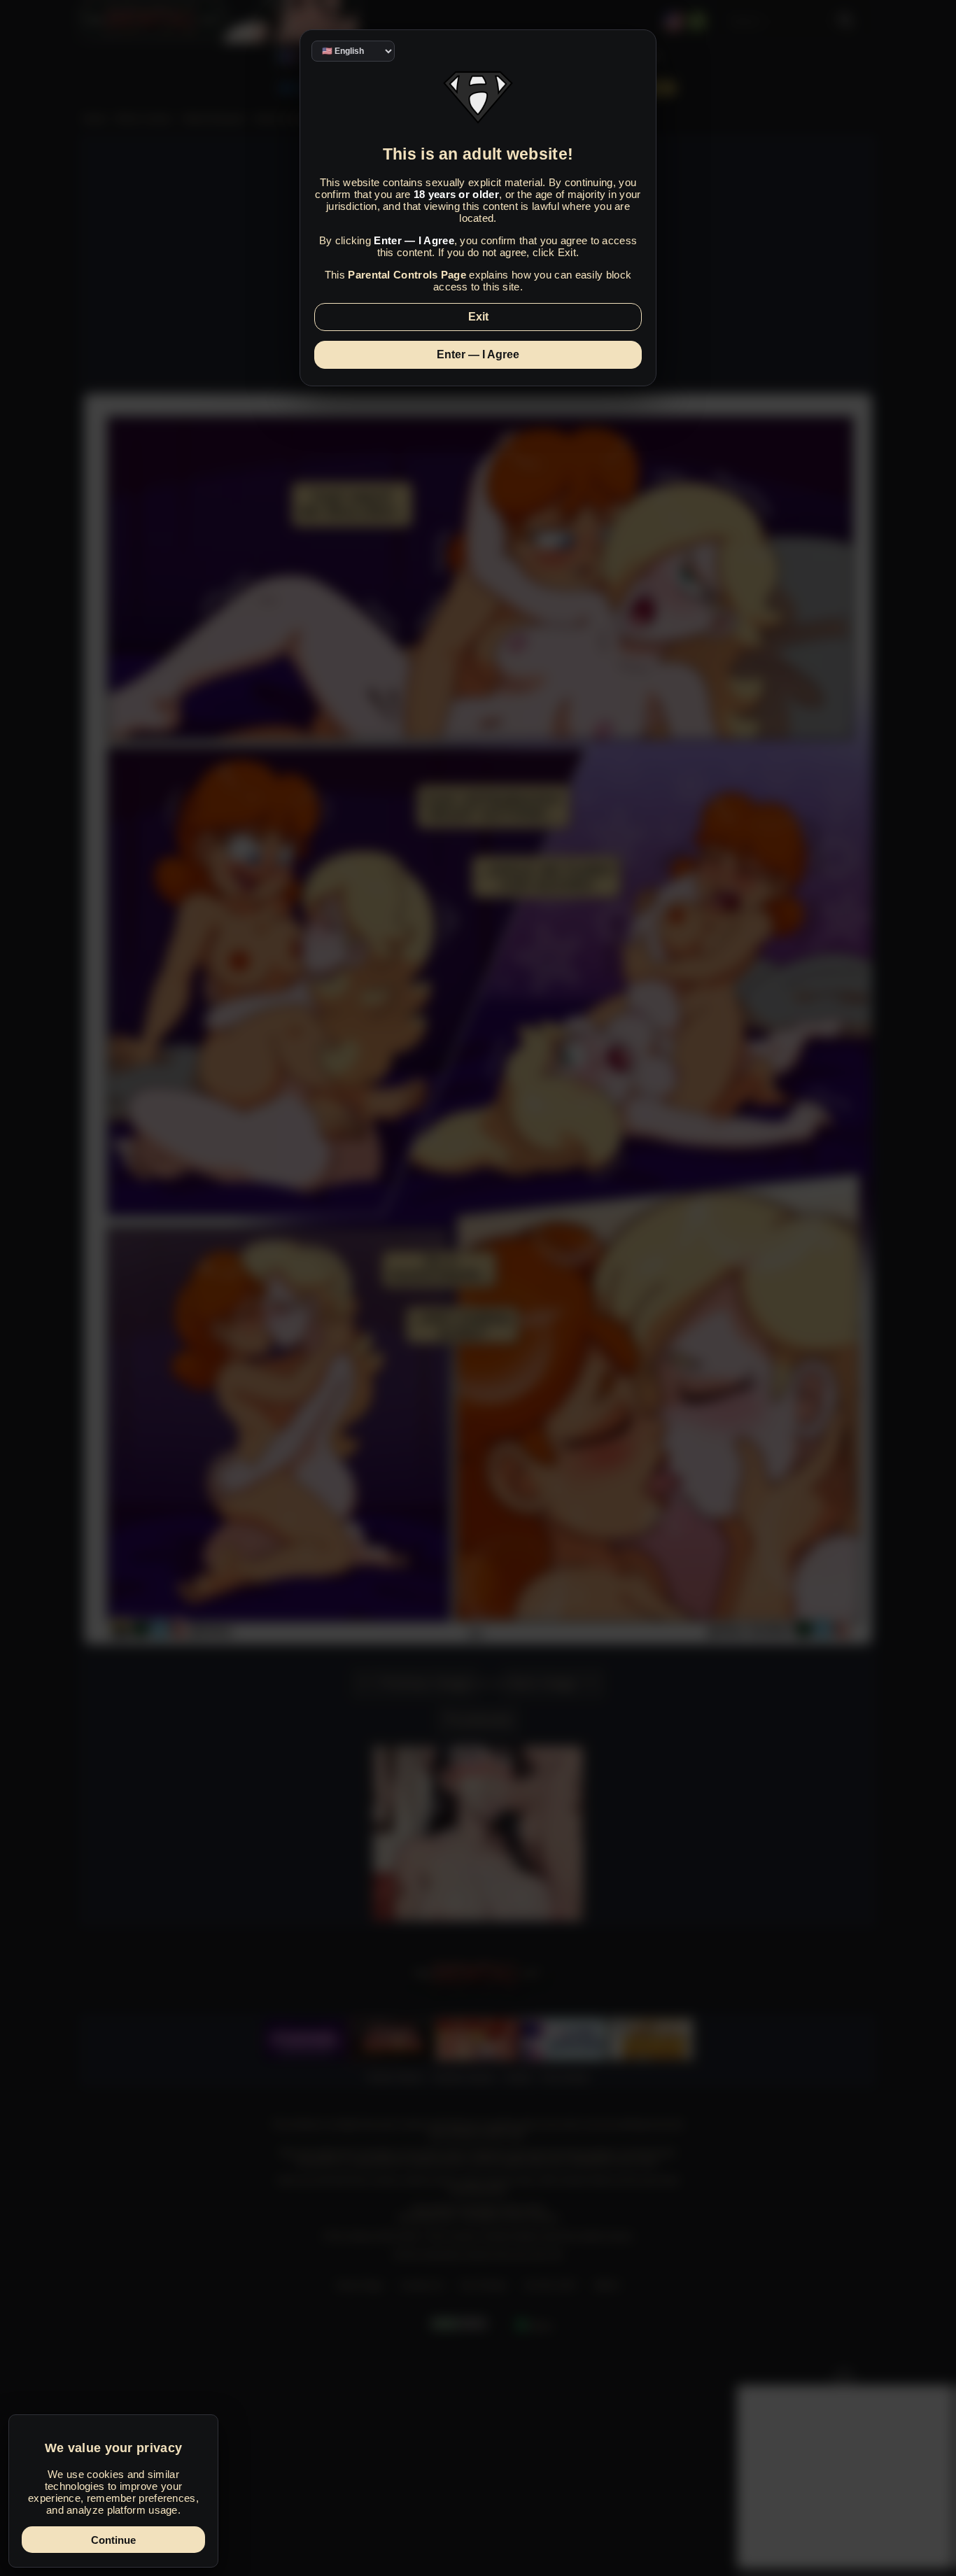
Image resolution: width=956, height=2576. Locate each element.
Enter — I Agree (478, 354)
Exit (478, 317)
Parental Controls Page (407, 275)
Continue (113, 2540)
